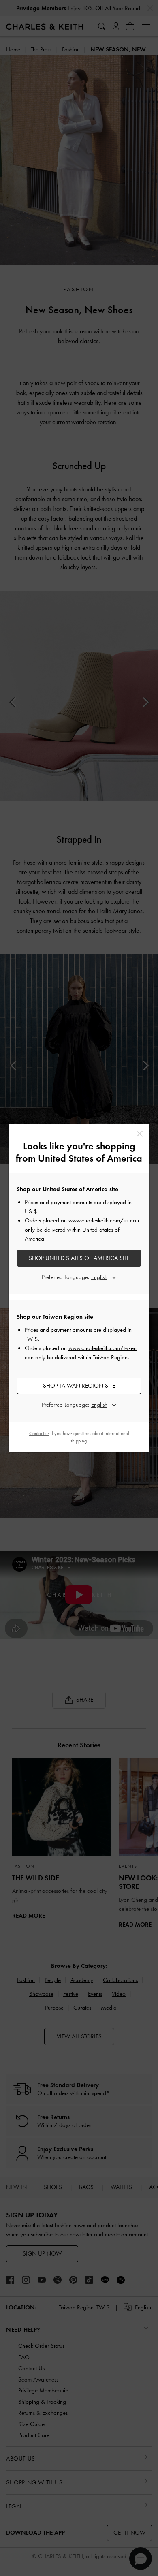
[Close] (140, 1134)
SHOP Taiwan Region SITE (79, 1386)
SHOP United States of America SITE (79, 1258)
